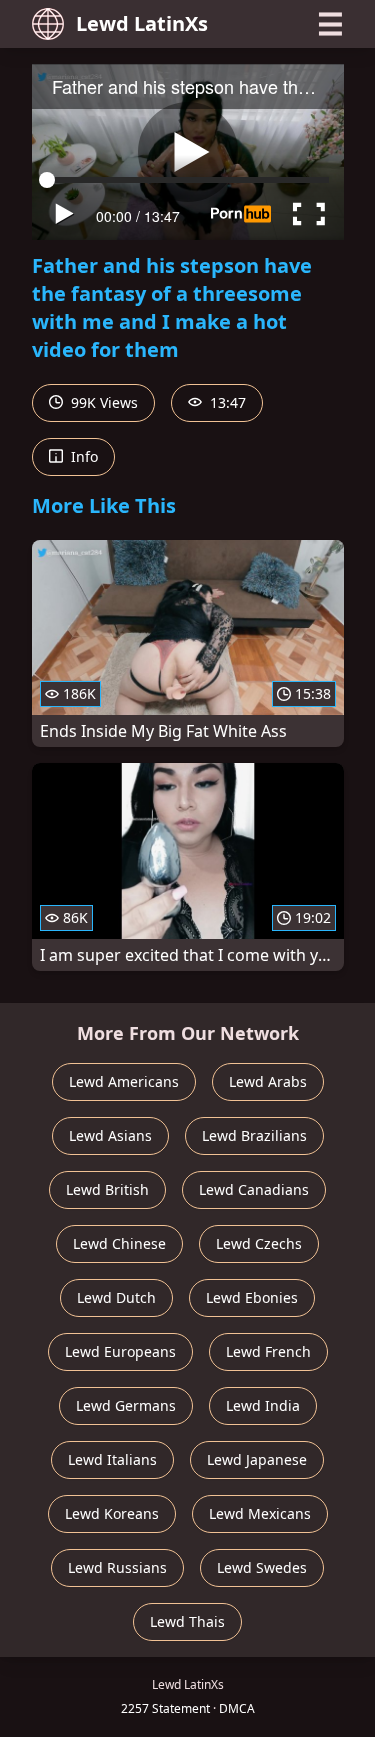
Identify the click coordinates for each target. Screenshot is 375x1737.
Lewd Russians (117, 1567)
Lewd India (263, 1405)
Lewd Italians (112, 1459)
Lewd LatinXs (142, 23)
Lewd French (268, 1351)
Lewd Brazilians (254, 1135)
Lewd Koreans (112, 1513)
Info (82, 456)
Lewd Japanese (257, 1459)
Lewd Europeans (120, 1351)
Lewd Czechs (259, 1243)
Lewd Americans (124, 1081)
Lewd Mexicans (260, 1513)
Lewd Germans (126, 1405)
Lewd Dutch (116, 1297)
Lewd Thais (187, 1621)
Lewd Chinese (119, 1243)
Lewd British (107, 1189)
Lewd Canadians (254, 1189)
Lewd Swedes (262, 1567)
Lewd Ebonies (252, 1297)
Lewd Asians (110, 1135)
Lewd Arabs (268, 1081)
